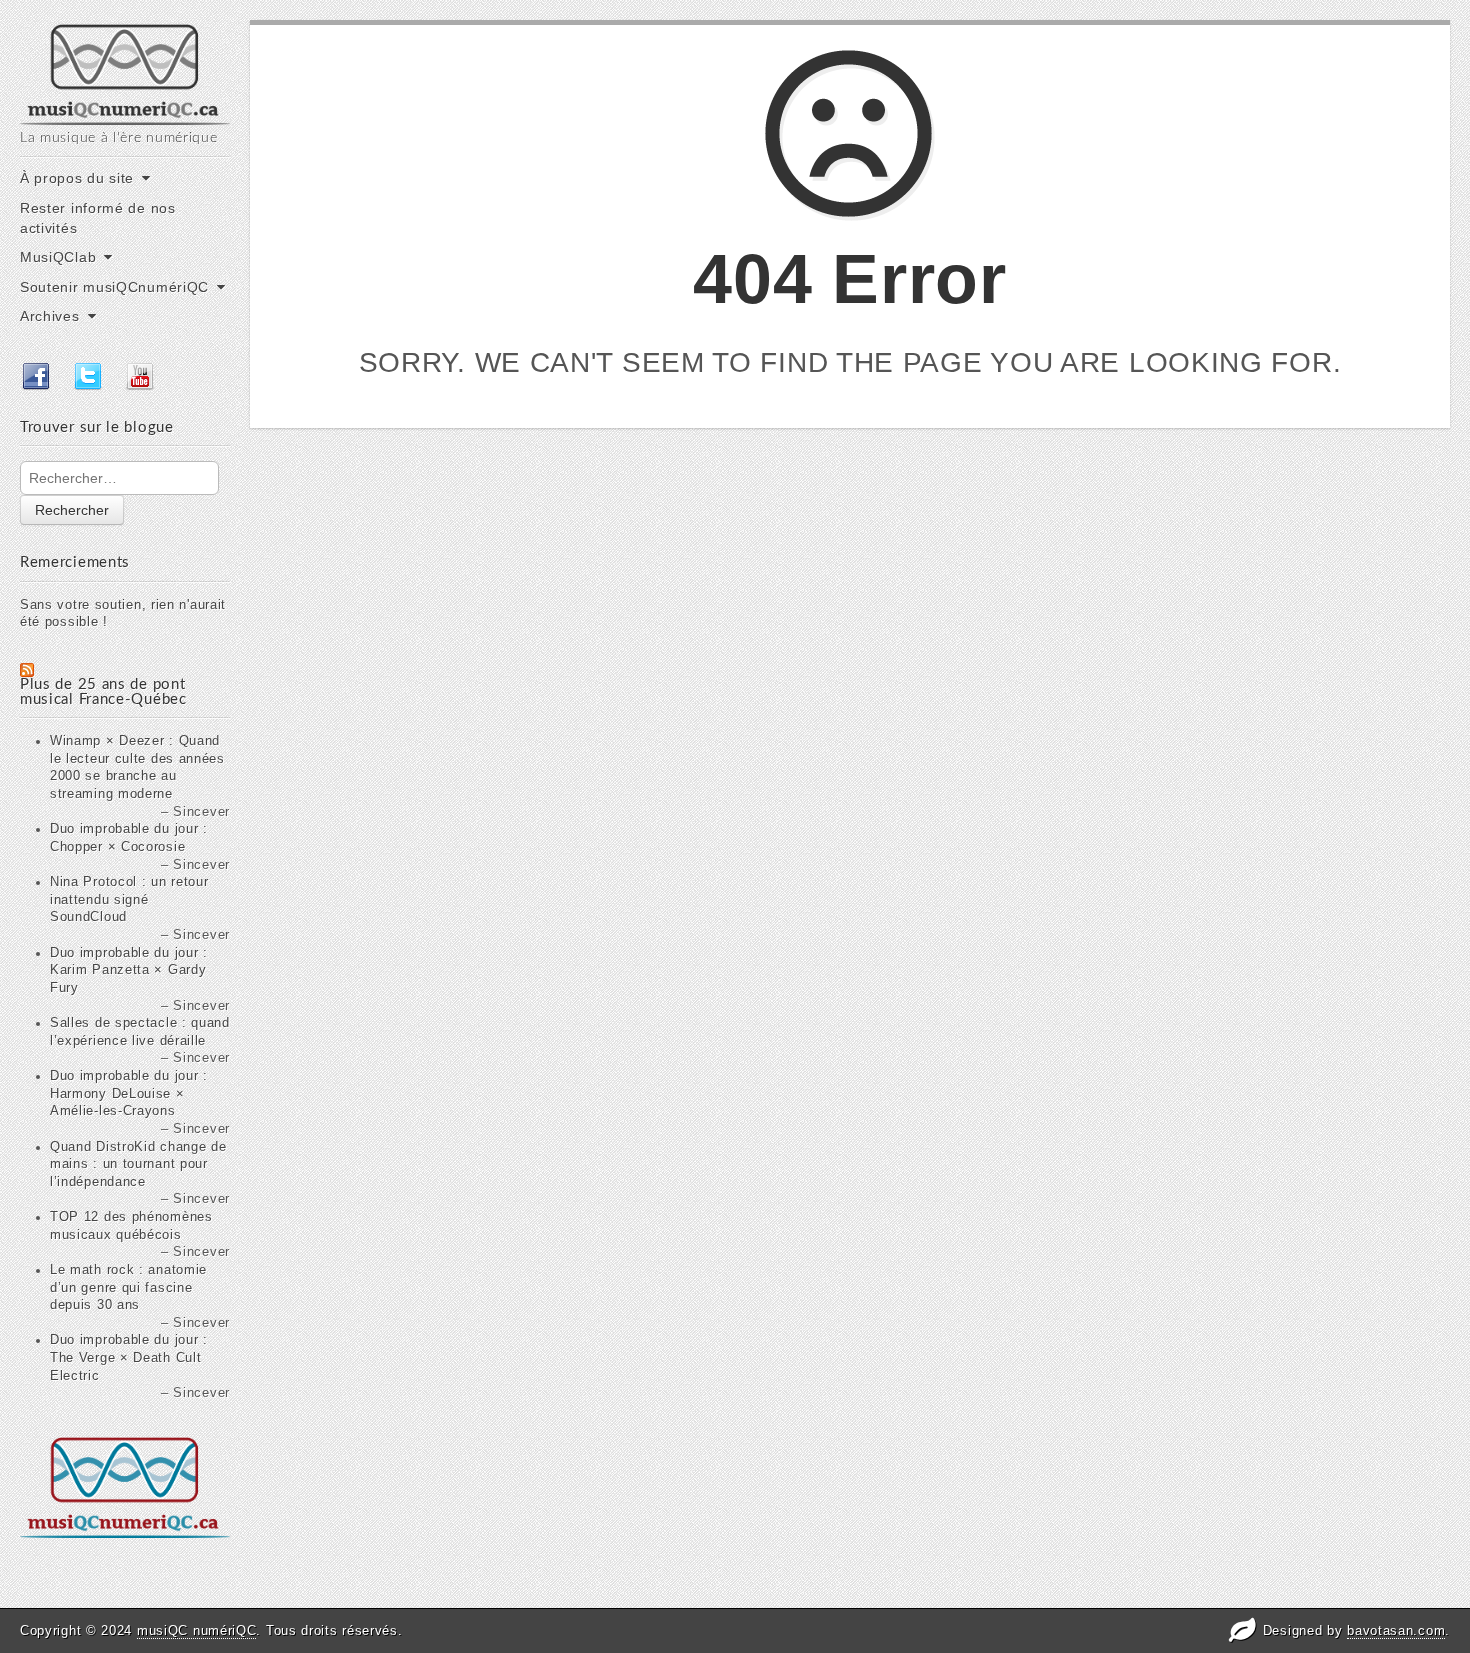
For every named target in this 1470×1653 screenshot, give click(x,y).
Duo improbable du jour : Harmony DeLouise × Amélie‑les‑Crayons (129, 1093)
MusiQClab (58, 257)
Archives (50, 316)
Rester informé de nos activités (98, 218)
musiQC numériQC (197, 1630)
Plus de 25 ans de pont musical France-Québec (103, 692)
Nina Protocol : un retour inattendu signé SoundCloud (129, 899)
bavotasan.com (1396, 1630)
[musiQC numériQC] (125, 72)
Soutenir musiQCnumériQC (114, 287)
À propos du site (77, 178)
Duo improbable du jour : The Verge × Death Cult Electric (129, 1357)
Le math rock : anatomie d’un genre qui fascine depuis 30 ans (128, 1287)
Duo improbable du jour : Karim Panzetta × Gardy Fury (129, 970)
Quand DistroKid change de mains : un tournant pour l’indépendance (138, 1164)
